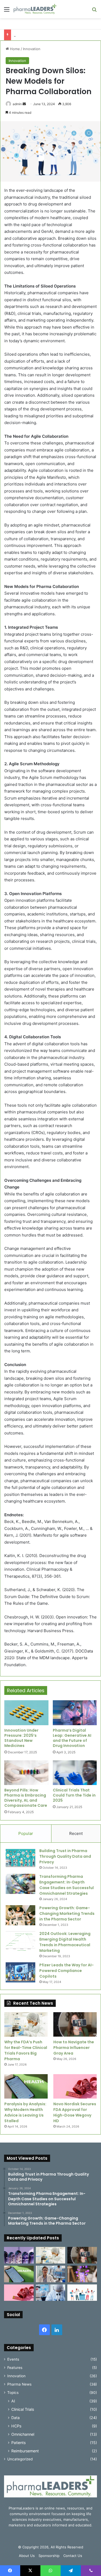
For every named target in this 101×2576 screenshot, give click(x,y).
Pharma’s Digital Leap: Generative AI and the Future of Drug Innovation (72, 1738)
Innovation (32, 49)
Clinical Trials (23, 2409)
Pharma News (19, 2384)
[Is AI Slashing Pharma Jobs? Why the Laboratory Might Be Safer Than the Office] (51, 2274)
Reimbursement (25, 2451)
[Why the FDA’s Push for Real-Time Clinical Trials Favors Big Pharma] (26, 2024)
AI (13, 2401)
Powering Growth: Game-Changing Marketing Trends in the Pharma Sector (67, 1913)
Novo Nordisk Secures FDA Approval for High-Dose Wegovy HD (75, 2112)
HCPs (16, 2426)
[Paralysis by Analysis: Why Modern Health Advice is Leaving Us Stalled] (26, 2086)
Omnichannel (23, 2434)
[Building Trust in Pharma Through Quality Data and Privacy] (20, 1858)
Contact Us (73, 2556)
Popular (26, 1833)
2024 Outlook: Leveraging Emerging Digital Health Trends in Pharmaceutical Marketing (65, 1942)
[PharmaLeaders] (35, 9)
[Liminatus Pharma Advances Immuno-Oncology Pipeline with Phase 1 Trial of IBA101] (51, 2293)
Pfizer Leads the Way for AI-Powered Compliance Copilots (67, 1971)
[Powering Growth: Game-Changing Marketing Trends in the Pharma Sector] (20, 1915)
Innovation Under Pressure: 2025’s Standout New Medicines (21, 1738)
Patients (18, 2443)
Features (15, 2368)
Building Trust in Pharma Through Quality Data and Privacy (65, 1856)
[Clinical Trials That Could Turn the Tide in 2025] (75, 1773)
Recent (76, 1833)
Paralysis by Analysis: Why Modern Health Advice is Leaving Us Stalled (25, 2112)
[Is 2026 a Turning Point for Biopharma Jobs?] (82, 2293)
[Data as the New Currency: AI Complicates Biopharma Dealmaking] (19, 2255)
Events (13, 2359)
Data (15, 2418)
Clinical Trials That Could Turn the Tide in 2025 (74, 1795)
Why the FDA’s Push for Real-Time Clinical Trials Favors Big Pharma (26, 2050)
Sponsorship (49, 2556)
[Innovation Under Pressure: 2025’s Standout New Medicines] (26, 1713)
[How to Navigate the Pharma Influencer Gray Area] (75, 2024)
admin (17, 104)
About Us (27, 2556)
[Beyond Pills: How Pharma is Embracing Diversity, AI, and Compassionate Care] (26, 1773)
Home (14, 49)
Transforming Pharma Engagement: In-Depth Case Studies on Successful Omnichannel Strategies (67, 1885)
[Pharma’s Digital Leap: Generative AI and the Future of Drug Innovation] (75, 1713)
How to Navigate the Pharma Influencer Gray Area (74, 2048)
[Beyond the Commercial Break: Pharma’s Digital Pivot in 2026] (82, 2274)
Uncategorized (20, 2459)
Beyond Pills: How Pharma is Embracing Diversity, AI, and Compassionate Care (26, 1798)
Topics (13, 2393)
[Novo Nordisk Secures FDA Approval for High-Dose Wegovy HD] (75, 2086)
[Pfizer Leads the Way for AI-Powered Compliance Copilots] (20, 1972)
